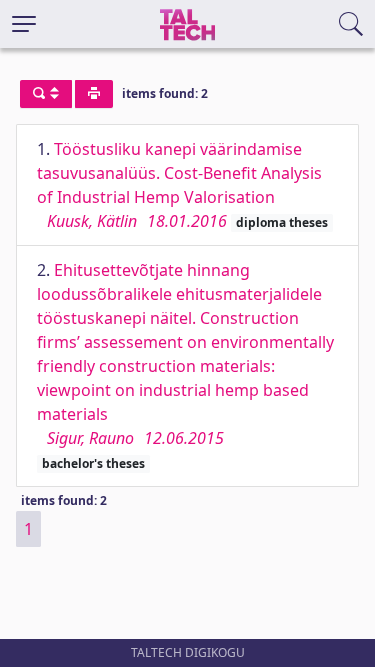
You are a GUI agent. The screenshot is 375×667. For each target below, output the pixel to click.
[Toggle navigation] (24, 24)
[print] (94, 94)
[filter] (46, 94)
